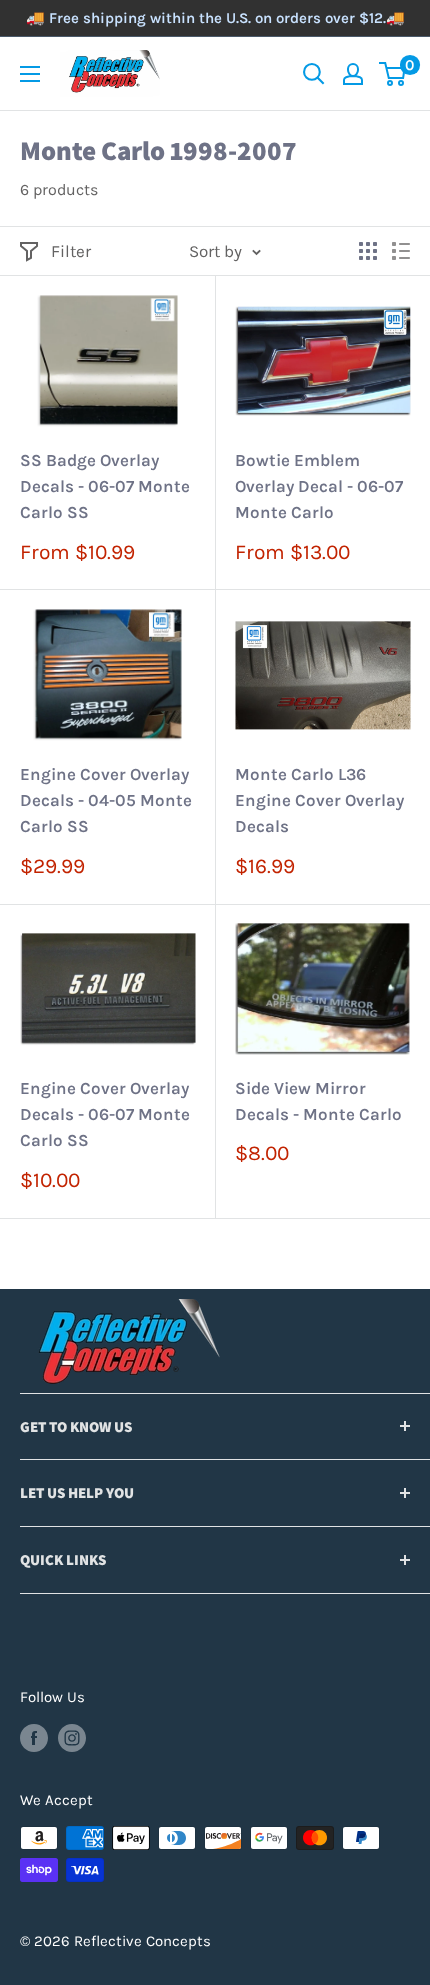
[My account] (353, 74)
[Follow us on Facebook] (34, 1737)
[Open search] (314, 74)
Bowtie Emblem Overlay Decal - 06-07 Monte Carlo (319, 486)
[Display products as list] (401, 251)
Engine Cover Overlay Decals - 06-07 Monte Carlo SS (105, 1114)
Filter (71, 251)
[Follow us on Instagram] (72, 1737)
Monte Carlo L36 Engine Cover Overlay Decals (319, 800)
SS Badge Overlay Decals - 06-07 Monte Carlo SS (105, 486)
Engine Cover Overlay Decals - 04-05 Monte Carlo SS (106, 800)
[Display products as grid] (368, 251)
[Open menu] (30, 74)
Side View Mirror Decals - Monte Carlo (318, 1101)
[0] (393, 74)
